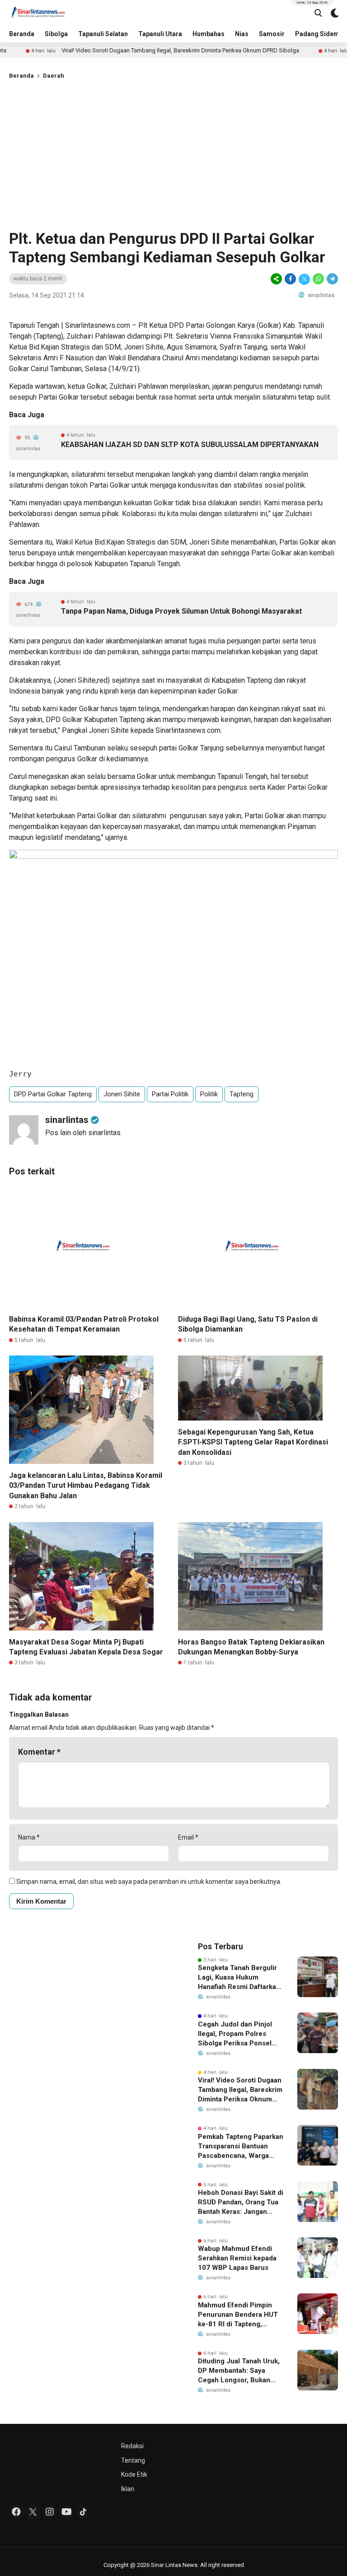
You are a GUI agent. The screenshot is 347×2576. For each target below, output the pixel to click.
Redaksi (132, 2446)
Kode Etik (134, 2474)
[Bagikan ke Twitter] (304, 279)
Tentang (133, 2460)
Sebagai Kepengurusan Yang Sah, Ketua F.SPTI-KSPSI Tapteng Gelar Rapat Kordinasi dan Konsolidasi (253, 1442)
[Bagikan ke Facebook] (290, 279)
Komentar (39, 1752)
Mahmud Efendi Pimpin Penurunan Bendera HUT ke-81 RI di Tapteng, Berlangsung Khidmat (238, 2315)
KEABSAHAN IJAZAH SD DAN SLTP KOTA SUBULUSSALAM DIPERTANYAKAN (190, 445)
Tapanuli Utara (160, 34)
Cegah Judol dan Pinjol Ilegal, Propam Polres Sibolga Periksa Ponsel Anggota (235, 2034)
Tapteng (241, 1094)
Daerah (54, 76)
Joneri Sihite (122, 1094)
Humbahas (209, 34)
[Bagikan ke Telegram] (332, 279)
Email (188, 1837)
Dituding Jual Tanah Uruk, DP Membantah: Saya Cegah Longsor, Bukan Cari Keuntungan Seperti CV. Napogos (239, 2371)
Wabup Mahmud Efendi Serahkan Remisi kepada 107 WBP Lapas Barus (237, 2258)
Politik (209, 1094)
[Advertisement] (173, 153)
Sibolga (56, 34)
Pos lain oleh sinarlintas (83, 1133)
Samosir (272, 34)
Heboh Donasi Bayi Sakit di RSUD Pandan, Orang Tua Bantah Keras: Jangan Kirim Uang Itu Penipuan (241, 2203)
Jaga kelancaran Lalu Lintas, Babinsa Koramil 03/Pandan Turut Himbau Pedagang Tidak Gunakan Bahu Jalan (86, 1486)
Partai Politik (170, 1094)
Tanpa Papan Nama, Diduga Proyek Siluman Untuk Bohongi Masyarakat (181, 611)
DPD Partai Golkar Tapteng (53, 1094)
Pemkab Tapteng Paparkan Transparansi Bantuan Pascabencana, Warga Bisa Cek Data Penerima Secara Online (241, 2147)
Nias (242, 34)
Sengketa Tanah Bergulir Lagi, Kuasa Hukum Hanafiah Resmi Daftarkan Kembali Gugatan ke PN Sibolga (239, 1978)
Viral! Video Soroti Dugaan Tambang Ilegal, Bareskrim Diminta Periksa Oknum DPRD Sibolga (139, 50)
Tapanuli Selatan (103, 34)
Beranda (22, 34)
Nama (29, 1837)
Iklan (128, 2489)
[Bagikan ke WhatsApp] (318, 279)
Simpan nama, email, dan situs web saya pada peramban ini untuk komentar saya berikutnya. (149, 1882)
